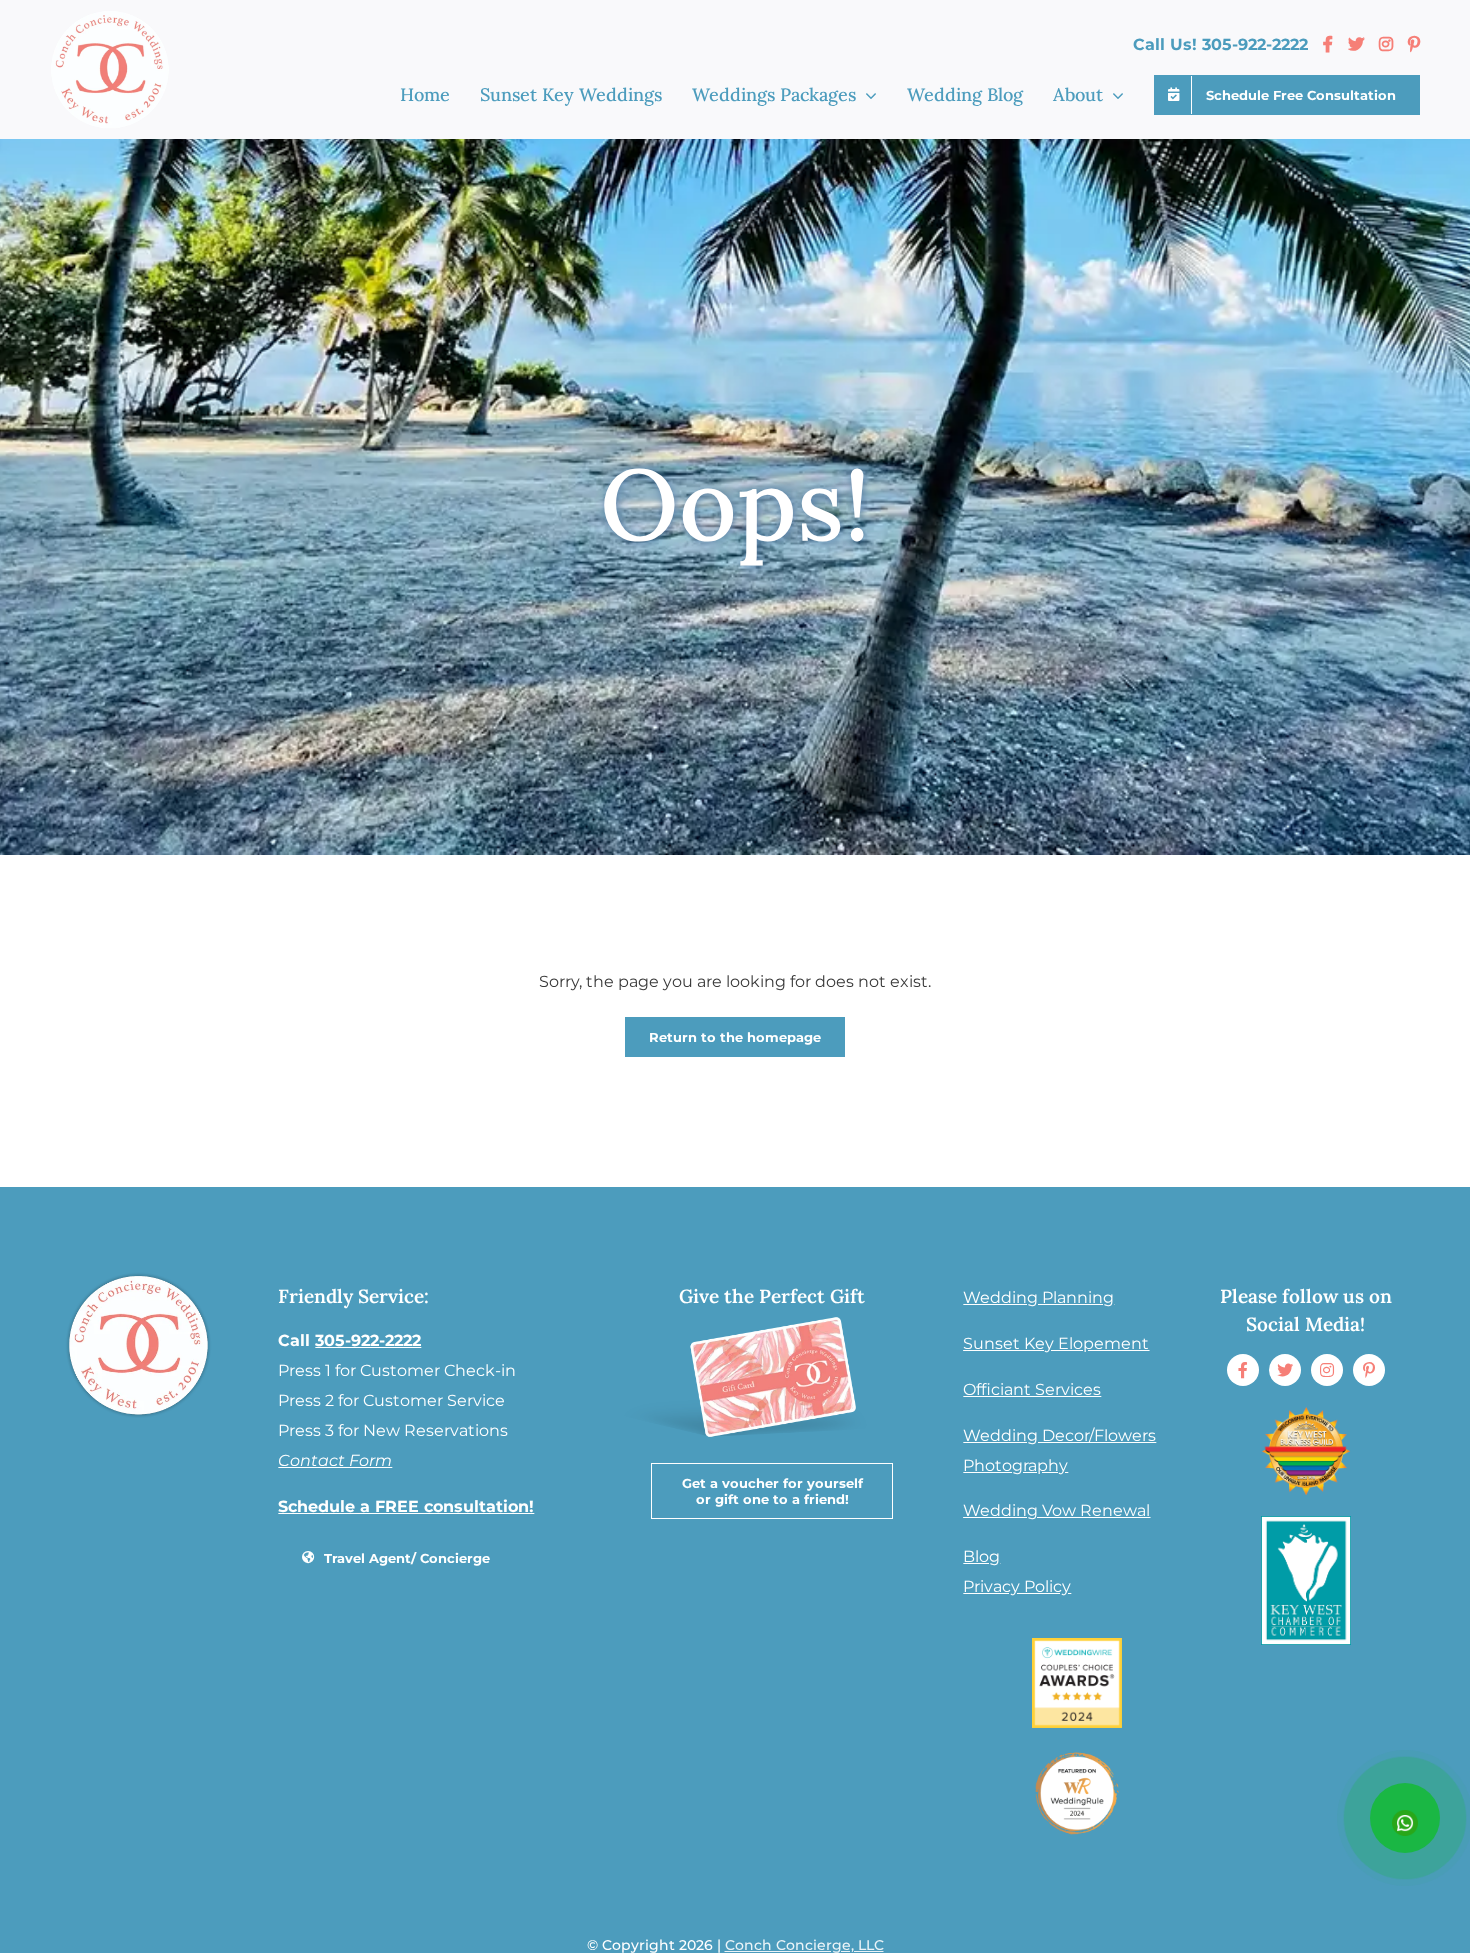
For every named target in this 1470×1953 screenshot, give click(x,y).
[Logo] (1306, 1523)
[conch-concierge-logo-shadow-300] (138, 1274)
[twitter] (1285, 1370)
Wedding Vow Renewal (1056, 1510)
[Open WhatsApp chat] (1405, 1818)
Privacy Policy (1017, 1586)
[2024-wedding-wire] (1077, 1645)
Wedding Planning (1038, 1297)
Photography (1015, 1465)
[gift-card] (770, 1307)
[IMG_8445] (1077, 1755)
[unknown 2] (1306, 1413)
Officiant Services (1032, 1389)
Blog (981, 1556)
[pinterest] (1369, 1370)
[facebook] (1243, 1370)
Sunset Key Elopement (1056, 1343)
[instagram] (1327, 1370)
